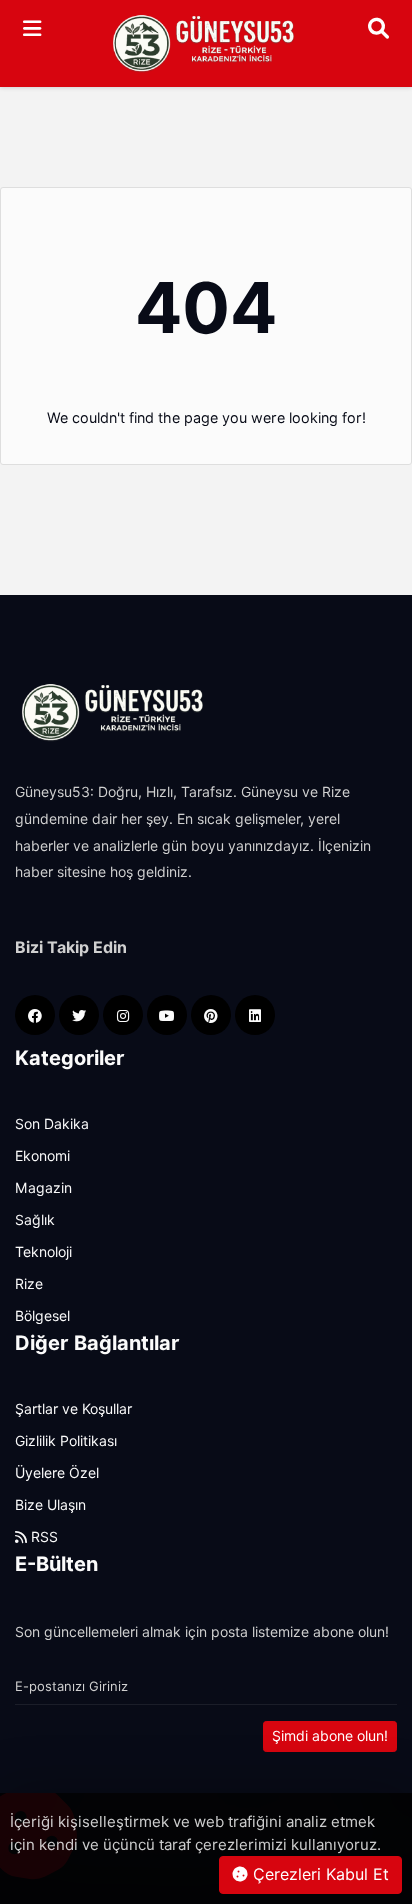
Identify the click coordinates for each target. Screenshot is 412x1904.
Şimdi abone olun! (330, 1736)
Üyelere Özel (57, 1473)
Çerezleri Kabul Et (318, 1874)
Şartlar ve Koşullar (73, 1409)
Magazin (43, 1188)
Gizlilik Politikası (66, 1441)
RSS (42, 1537)
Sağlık (35, 1220)
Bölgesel (42, 1316)
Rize (29, 1284)
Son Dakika (52, 1124)
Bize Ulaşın (50, 1505)
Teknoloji (43, 1252)
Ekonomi (42, 1156)
